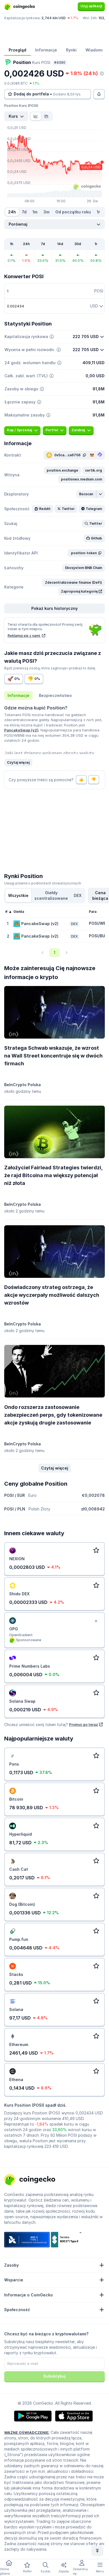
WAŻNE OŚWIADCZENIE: (27, 2432)
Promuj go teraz (84, 1724)
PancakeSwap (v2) (21, 730)
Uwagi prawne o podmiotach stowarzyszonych (43, 883)
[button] (62, 470)
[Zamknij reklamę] (96, 1621)
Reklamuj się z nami (24, 636)
